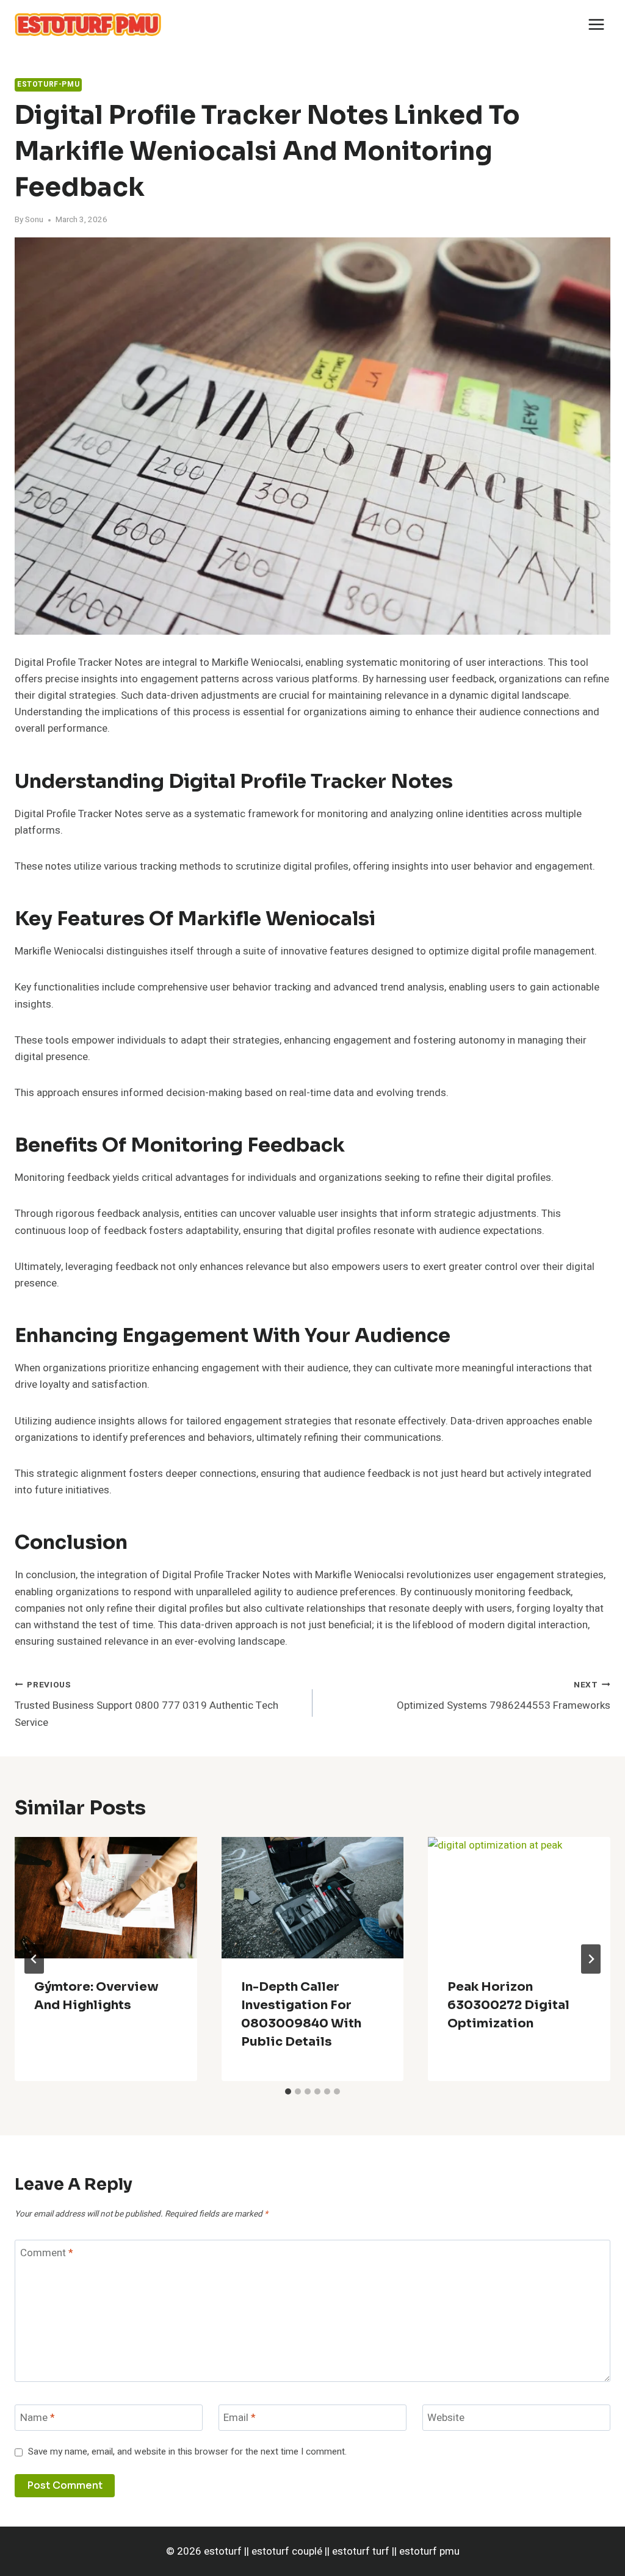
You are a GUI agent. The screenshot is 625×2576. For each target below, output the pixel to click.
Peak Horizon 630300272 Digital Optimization (508, 2005)
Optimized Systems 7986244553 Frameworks (504, 1696)
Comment (47, 2253)
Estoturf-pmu (48, 85)
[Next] (591, 1959)
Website (446, 2418)
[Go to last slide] (34, 1959)
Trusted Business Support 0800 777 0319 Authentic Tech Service (146, 1705)
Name (38, 2418)
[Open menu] (596, 24)
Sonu (34, 220)
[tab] (288, 2091)
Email (240, 2418)
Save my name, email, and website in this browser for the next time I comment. (187, 2452)
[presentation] (106, 1898)
